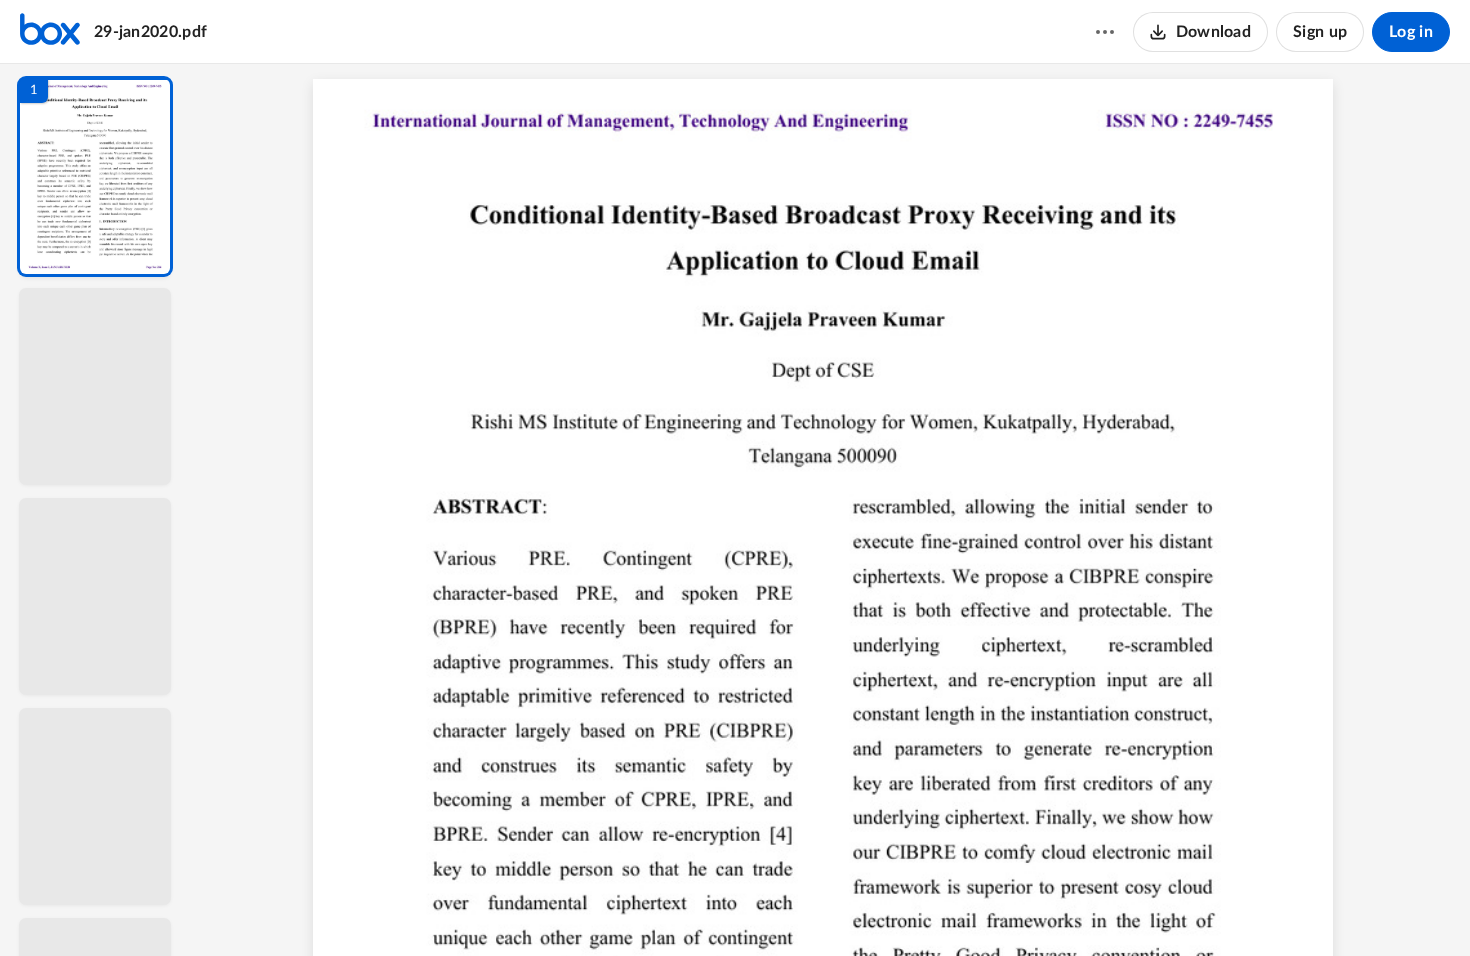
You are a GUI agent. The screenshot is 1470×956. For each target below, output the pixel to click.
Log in (1411, 32)
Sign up (1320, 32)
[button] (95, 176)
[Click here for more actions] (1105, 32)
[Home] (50, 32)
